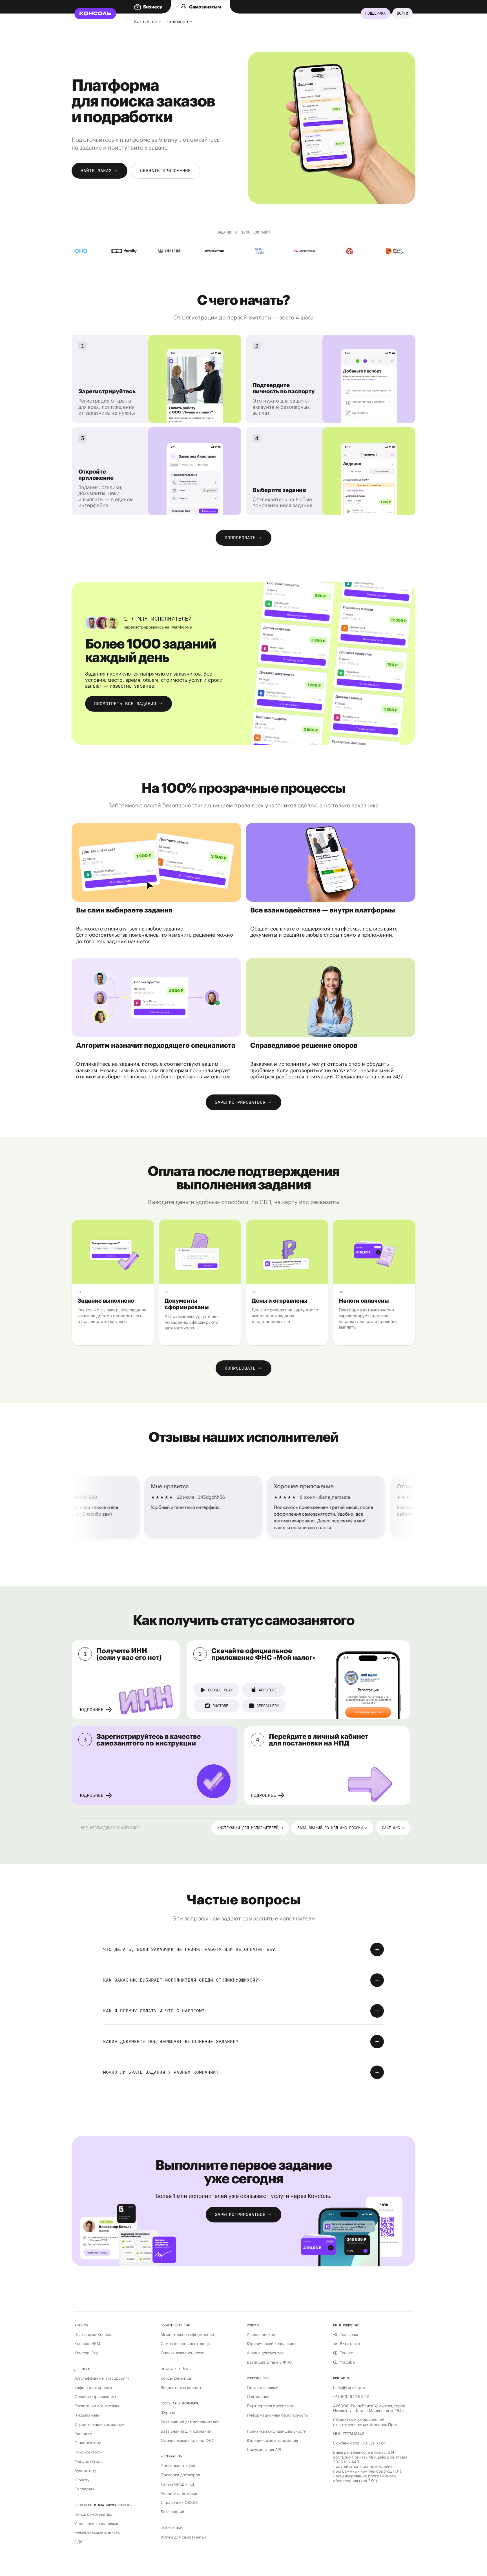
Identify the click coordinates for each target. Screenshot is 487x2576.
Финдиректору (88, 2461)
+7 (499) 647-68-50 (351, 2397)
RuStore (220, 1706)
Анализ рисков (261, 2335)
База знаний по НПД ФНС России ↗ (332, 1828)
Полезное (177, 21)
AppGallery (268, 1706)
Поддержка (375, 13)
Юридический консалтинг (271, 2344)
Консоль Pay (86, 2353)
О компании (258, 2397)
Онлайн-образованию (95, 2397)
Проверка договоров (180, 2475)
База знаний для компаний (186, 2431)
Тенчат (346, 2353)
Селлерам (84, 2489)
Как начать (146, 21)
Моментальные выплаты (98, 2533)
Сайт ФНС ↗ (393, 1828)
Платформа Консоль (94, 2335)
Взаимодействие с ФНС (269, 2362)
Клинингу (83, 2434)
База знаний (172, 2512)
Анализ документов (265, 2353)
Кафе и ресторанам (93, 2388)
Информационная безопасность (277, 2415)
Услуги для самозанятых (184, 2537)
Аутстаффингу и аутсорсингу (102, 2378)
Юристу (82, 2480)
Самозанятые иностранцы (186, 2344)
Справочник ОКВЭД (180, 2503)
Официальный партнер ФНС (188, 2441)
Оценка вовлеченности (182, 2353)
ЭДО (79, 2542)
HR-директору (88, 2452)
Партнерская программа (271, 2406)
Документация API (264, 2450)
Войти (402, 13)
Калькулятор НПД (177, 2484)
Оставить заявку (262, 2388)
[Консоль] (95, 14)
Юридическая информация (272, 2441)
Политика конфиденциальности (277, 2431)
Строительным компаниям (99, 2425)
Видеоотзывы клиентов (182, 2388)
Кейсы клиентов (176, 2378)
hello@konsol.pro (349, 2388)
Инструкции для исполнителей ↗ (250, 1828)
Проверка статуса (178, 2466)
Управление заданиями (96, 2524)
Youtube (347, 2362)
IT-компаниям (87, 2415)
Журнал (168, 2413)
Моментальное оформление (187, 2335)
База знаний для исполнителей (190, 2422)
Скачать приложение (165, 171)
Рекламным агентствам (97, 2406)
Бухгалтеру (85, 2471)
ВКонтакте (350, 2344)
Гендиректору (88, 2443)
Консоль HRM (87, 2344)
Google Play (220, 1690)
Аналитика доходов (179, 2494)
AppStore (268, 1690)
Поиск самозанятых (93, 2514)
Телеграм (349, 2335)
